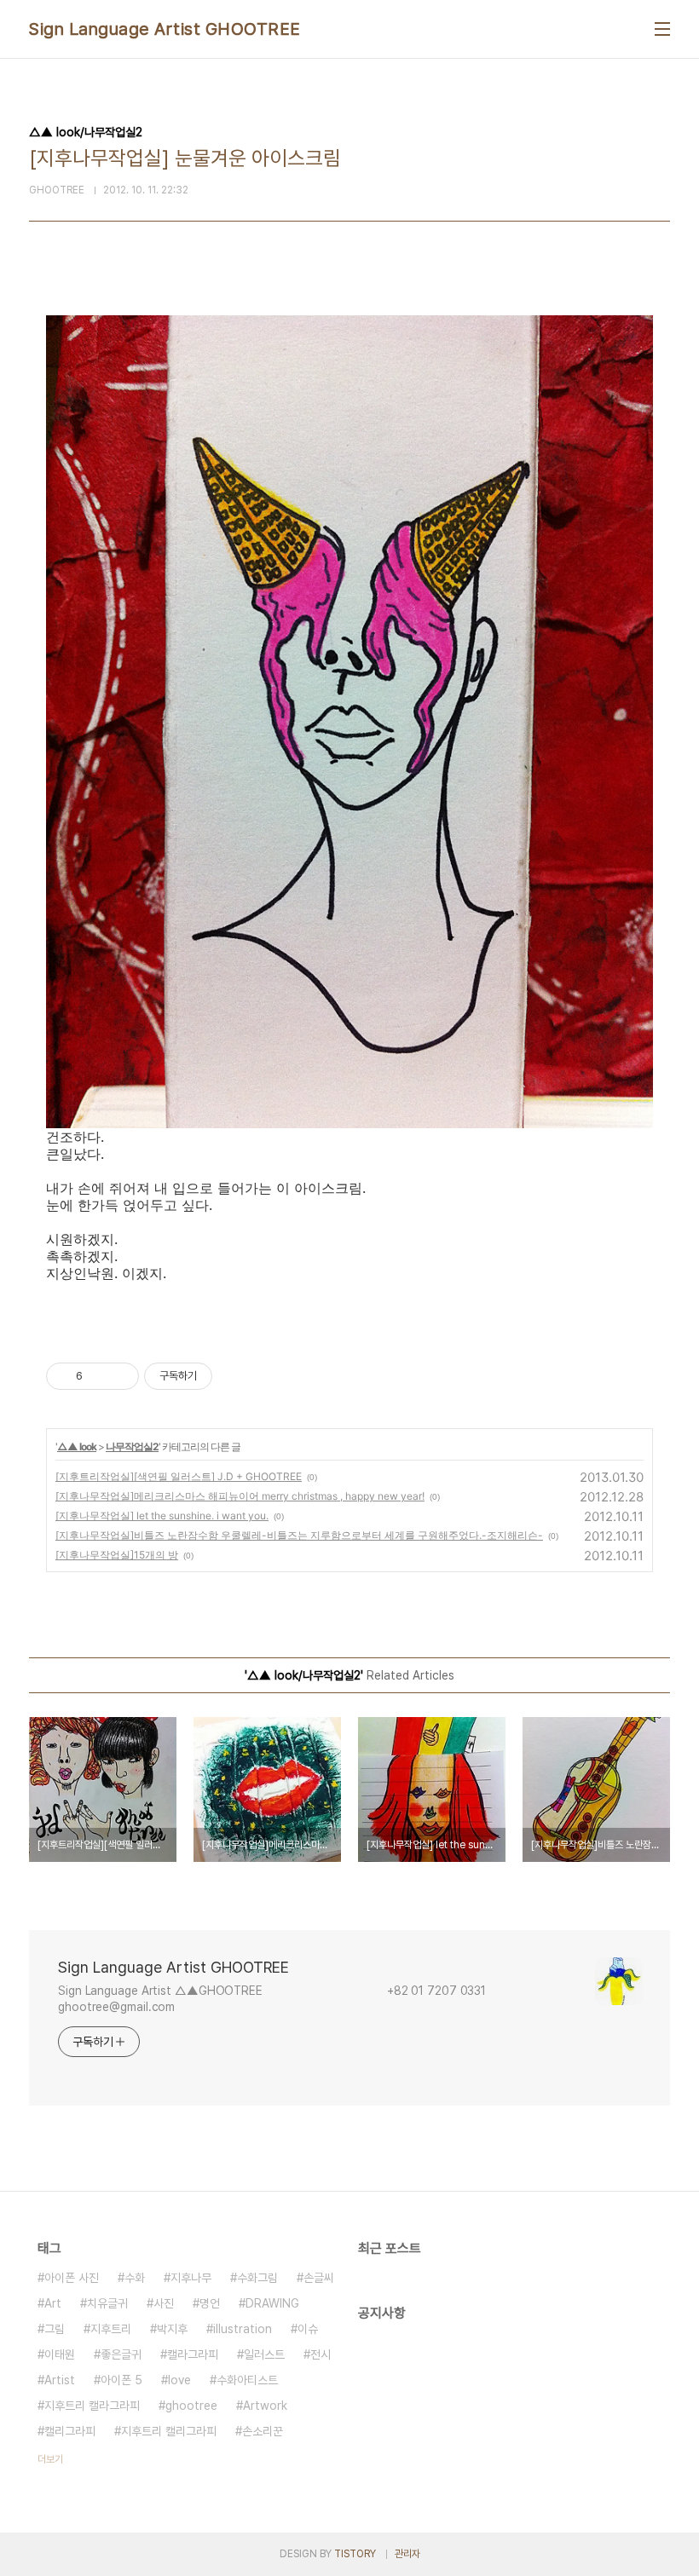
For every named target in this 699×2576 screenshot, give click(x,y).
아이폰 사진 (72, 2278)
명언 (210, 2303)
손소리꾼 (263, 2431)
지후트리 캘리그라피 (169, 2431)
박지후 (172, 2329)
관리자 (407, 2554)
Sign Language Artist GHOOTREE (165, 29)
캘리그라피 (70, 2431)
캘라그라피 (193, 2354)
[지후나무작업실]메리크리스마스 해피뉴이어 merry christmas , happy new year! (240, 1496)
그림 (55, 2329)
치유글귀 (107, 2303)
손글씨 (319, 2278)
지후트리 (111, 2329)
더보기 (50, 2459)
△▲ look (77, 1446)
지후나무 (191, 2278)
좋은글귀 (121, 2354)
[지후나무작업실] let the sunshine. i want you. (162, 1516)
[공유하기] (98, 1376)
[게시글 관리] (120, 1376)
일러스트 (264, 2354)
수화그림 (257, 2278)
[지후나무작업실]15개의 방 (117, 1555)
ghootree (191, 2406)
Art (53, 2303)
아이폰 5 (121, 2380)
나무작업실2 (132, 1446)
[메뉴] (662, 29)
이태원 (60, 2354)
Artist (60, 2380)
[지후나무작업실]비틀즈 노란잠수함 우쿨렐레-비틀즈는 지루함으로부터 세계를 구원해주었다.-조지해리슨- (299, 1535)
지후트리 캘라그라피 (92, 2406)
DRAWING (272, 2303)
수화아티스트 (247, 2380)
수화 (135, 2278)
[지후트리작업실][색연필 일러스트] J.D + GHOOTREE (179, 1476)
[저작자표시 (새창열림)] (220, 1376)
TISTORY (355, 2554)
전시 (321, 2354)
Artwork (265, 2406)
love (179, 2380)
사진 (164, 2303)
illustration (243, 2329)
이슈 (308, 2329)
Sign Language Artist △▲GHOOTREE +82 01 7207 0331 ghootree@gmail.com (285, 1999)
